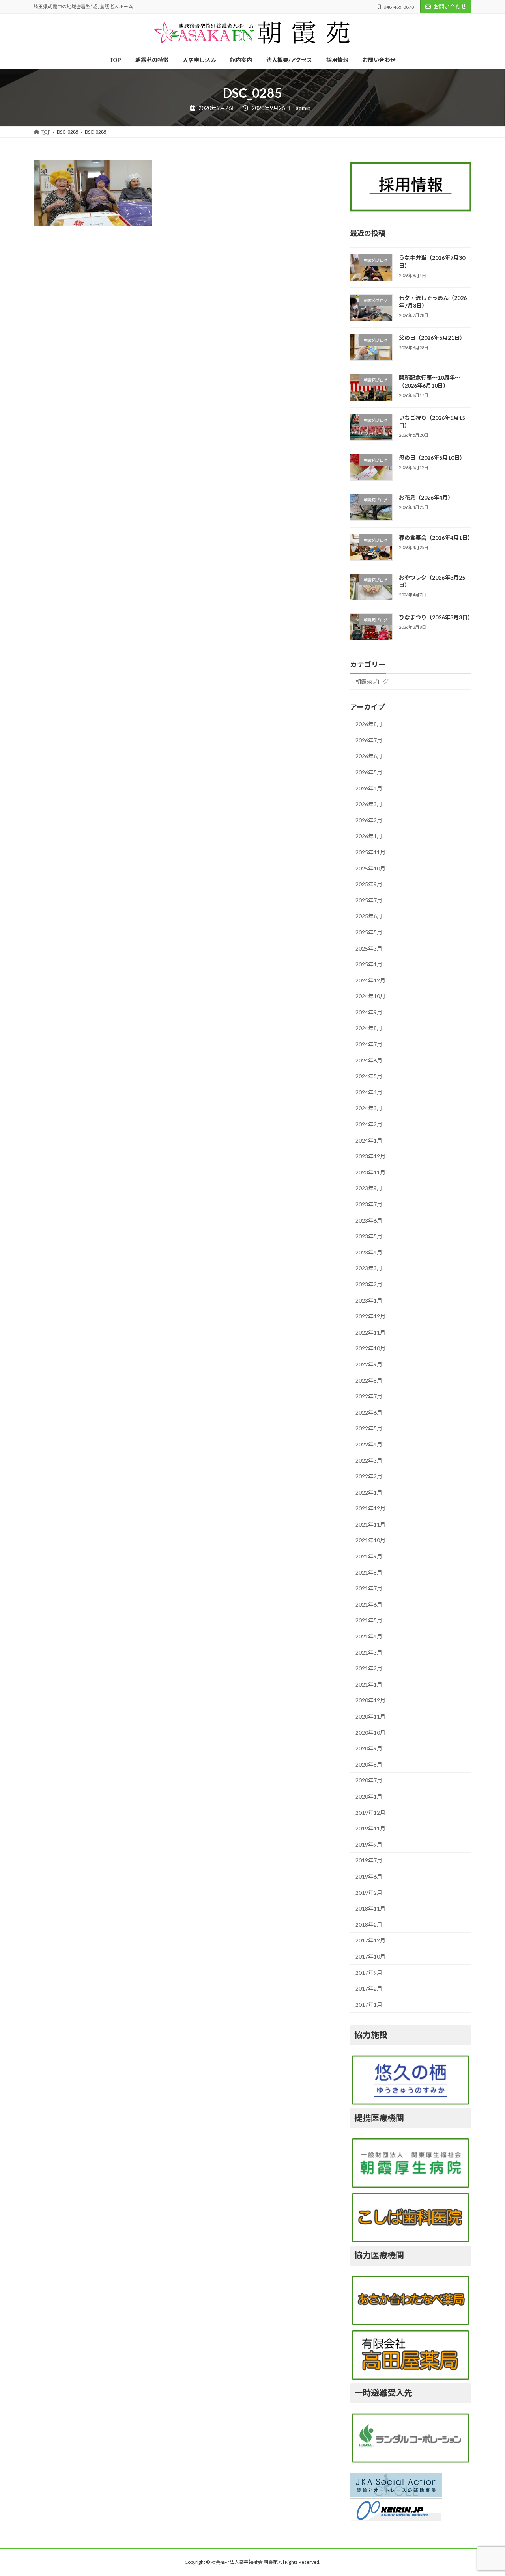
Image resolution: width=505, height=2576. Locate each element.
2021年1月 (369, 1684)
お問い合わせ (450, 7)
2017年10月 (370, 1956)
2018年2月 (369, 1925)
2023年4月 (369, 1252)
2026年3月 (369, 804)
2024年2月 (369, 1124)
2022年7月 (369, 1396)
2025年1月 (369, 964)
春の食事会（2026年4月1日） (436, 538)
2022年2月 (369, 1476)
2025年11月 (370, 852)
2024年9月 (369, 1012)
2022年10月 (370, 1348)
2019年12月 (370, 1813)
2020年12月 (370, 1700)
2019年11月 (370, 1828)
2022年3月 (369, 1460)
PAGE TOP (485, 2491)
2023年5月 (369, 1236)
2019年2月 (369, 1893)
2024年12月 (370, 980)
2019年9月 (369, 1844)
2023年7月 (369, 1204)
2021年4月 (369, 1636)
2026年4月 (369, 788)
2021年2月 (369, 1668)
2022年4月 (369, 1444)
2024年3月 (369, 1108)
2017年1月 (369, 2005)
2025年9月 (369, 884)
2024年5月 (369, 1076)
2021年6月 (369, 1604)
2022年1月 (369, 1492)
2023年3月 (369, 1268)
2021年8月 (369, 1572)
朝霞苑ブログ (372, 681)
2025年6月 (369, 916)
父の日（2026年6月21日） (432, 338)
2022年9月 (369, 1364)
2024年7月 (369, 1044)
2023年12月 (370, 1156)
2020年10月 (370, 1733)
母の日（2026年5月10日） (432, 458)
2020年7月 (369, 1780)
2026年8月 (369, 724)
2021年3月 (369, 1652)
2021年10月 (370, 1540)
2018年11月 (370, 1908)
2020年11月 (370, 1716)
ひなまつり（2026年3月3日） (436, 617)
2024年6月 (369, 1060)
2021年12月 (370, 1508)
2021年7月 (369, 1588)
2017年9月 (369, 1973)
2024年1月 (369, 1140)
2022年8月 (369, 1380)
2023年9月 (369, 1188)
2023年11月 (370, 1172)
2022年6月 (369, 1412)
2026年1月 (369, 836)
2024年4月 (369, 1092)
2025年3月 (369, 948)
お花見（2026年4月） (426, 497)
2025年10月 (370, 868)
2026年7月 (369, 740)
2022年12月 (370, 1316)
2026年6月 (369, 756)
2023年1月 (369, 1300)
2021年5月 (369, 1620)
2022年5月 (369, 1428)
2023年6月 (369, 1220)
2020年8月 (369, 1764)
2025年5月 (369, 932)
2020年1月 (369, 1796)
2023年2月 (369, 1284)
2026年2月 (369, 820)
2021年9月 (369, 1556)
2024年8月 (369, 1028)
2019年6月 (369, 1876)
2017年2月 (369, 1988)
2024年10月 (370, 996)
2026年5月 (369, 772)
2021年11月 (370, 1524)
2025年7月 (369, 900)
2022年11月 (370, 1332)
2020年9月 (369, 1748)
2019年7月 (369, 1860)
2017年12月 (370, 1940)
